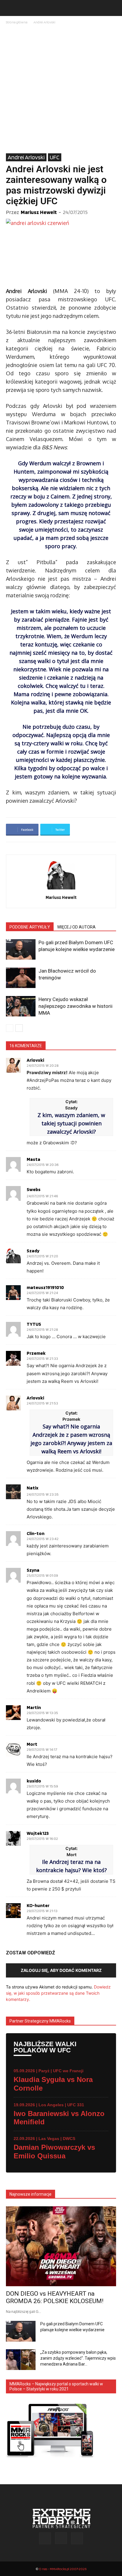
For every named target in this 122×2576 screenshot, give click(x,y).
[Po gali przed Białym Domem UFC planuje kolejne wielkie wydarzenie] (21, 949)
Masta (33, 1159)
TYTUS (34, 1324)
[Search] (114, 8)
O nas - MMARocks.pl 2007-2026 (63, 2569)
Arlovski (35, 1060)
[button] (10, 8)
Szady (33, 1251)
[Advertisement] (61, 89)
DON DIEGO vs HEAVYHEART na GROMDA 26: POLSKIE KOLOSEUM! (55, 2297)
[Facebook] (45, 2538)
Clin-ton (36, 1534)
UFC (55, 157)
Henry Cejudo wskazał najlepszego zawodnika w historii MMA (76, 1006)
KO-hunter (38, 1906)
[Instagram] (61, 2538)
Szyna (33, 1570)
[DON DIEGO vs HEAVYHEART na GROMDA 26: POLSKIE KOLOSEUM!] (61, 2246)
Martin (34, 1708)
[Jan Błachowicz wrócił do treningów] (21, 978)
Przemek (36, 1353)
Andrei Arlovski (44, 22)
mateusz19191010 (45, 1288)
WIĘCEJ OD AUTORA (76, 927)
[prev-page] (10, 1028)
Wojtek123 (38, 1833)
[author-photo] (61, 889)
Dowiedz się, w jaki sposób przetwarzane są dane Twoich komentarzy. (58, 1993)
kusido (34, 1781)
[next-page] (19, 1028)
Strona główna (17, 22)
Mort (32, 1744)
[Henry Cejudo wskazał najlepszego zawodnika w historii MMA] (21, 1006)
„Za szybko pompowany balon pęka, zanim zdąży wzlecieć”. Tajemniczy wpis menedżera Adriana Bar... (78, 2358)
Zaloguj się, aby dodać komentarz (61, 1970)
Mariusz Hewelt (39, 212)
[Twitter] (77, 2538)
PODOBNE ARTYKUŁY (30, 927)
